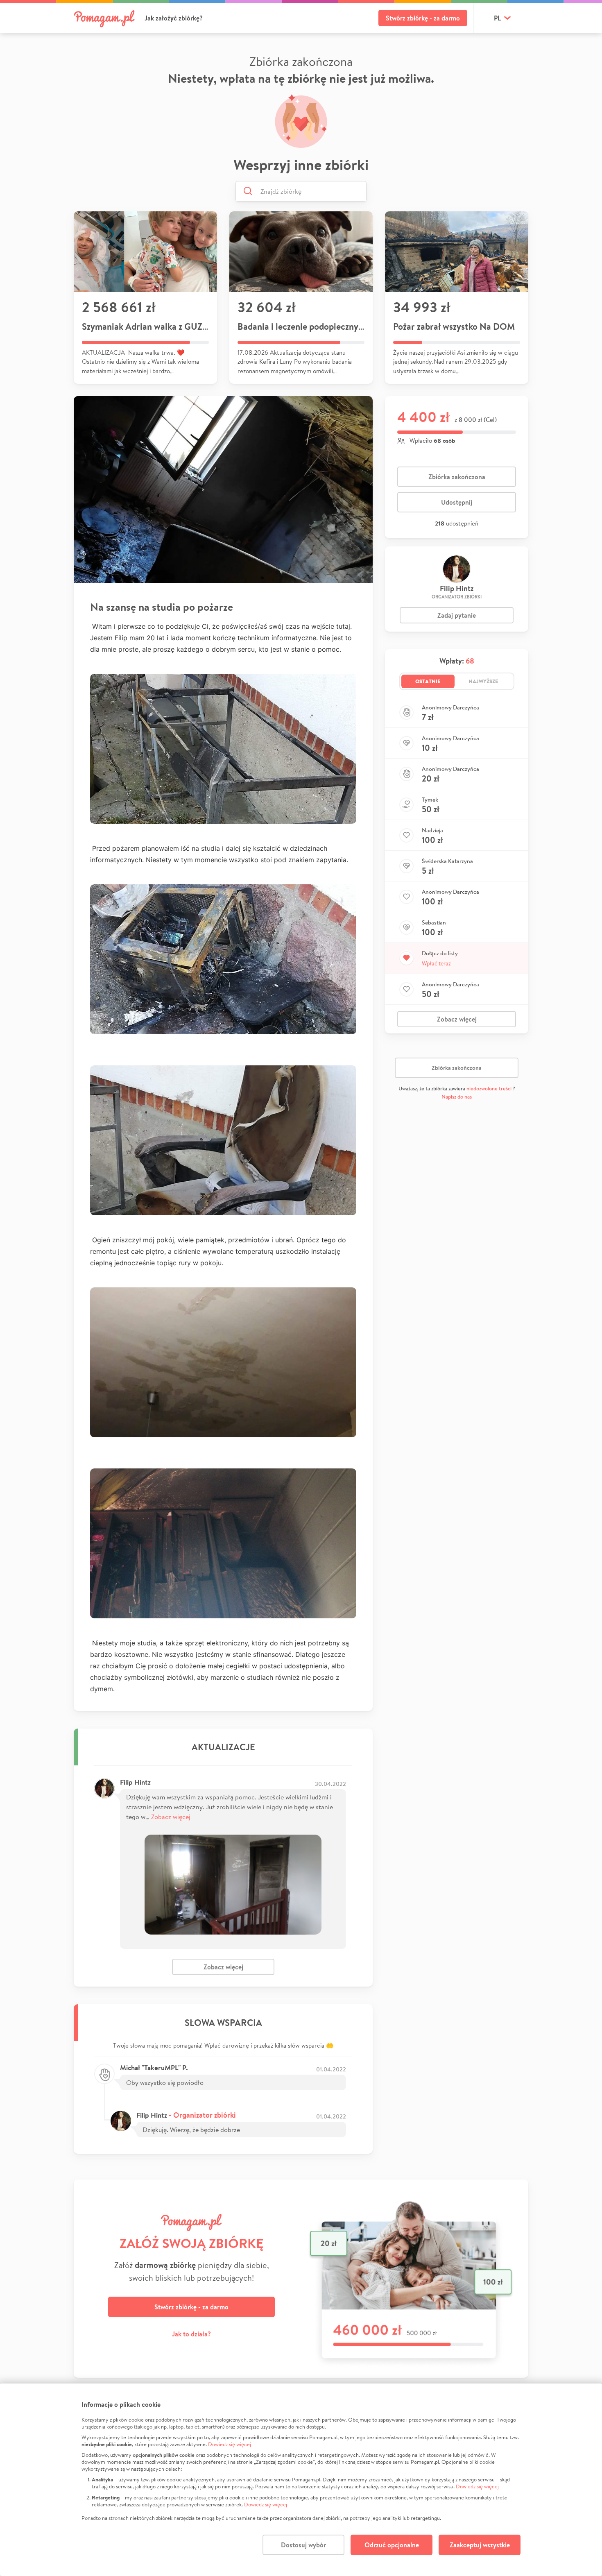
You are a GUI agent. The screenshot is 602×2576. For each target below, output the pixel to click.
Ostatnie (428, 681)
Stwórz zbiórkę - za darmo (423, 18)
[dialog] (301, 2480)
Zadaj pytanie (457, 615)
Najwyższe (483, 681)
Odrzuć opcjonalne (392, 2545)
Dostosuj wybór (303, 2545)
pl (497, 18)
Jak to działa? (191, 2334)
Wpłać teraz (436, 963)
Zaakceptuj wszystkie (480, 2545)
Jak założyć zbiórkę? (174, 18)
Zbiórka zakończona (457, 477)
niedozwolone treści (489, 1089)
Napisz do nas (457, 1097)
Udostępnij (457, 502)
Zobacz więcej (171, 1816)
